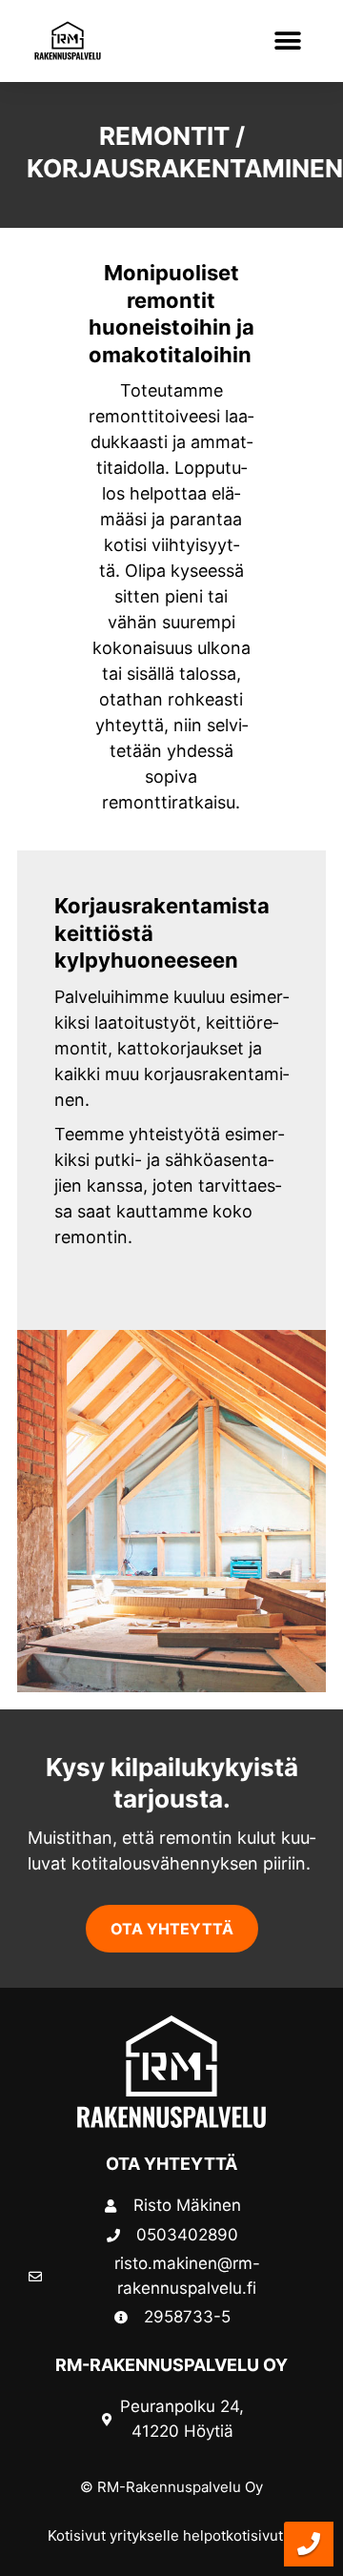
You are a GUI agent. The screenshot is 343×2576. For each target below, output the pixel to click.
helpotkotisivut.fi (239, 2535)
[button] (287, 41)
